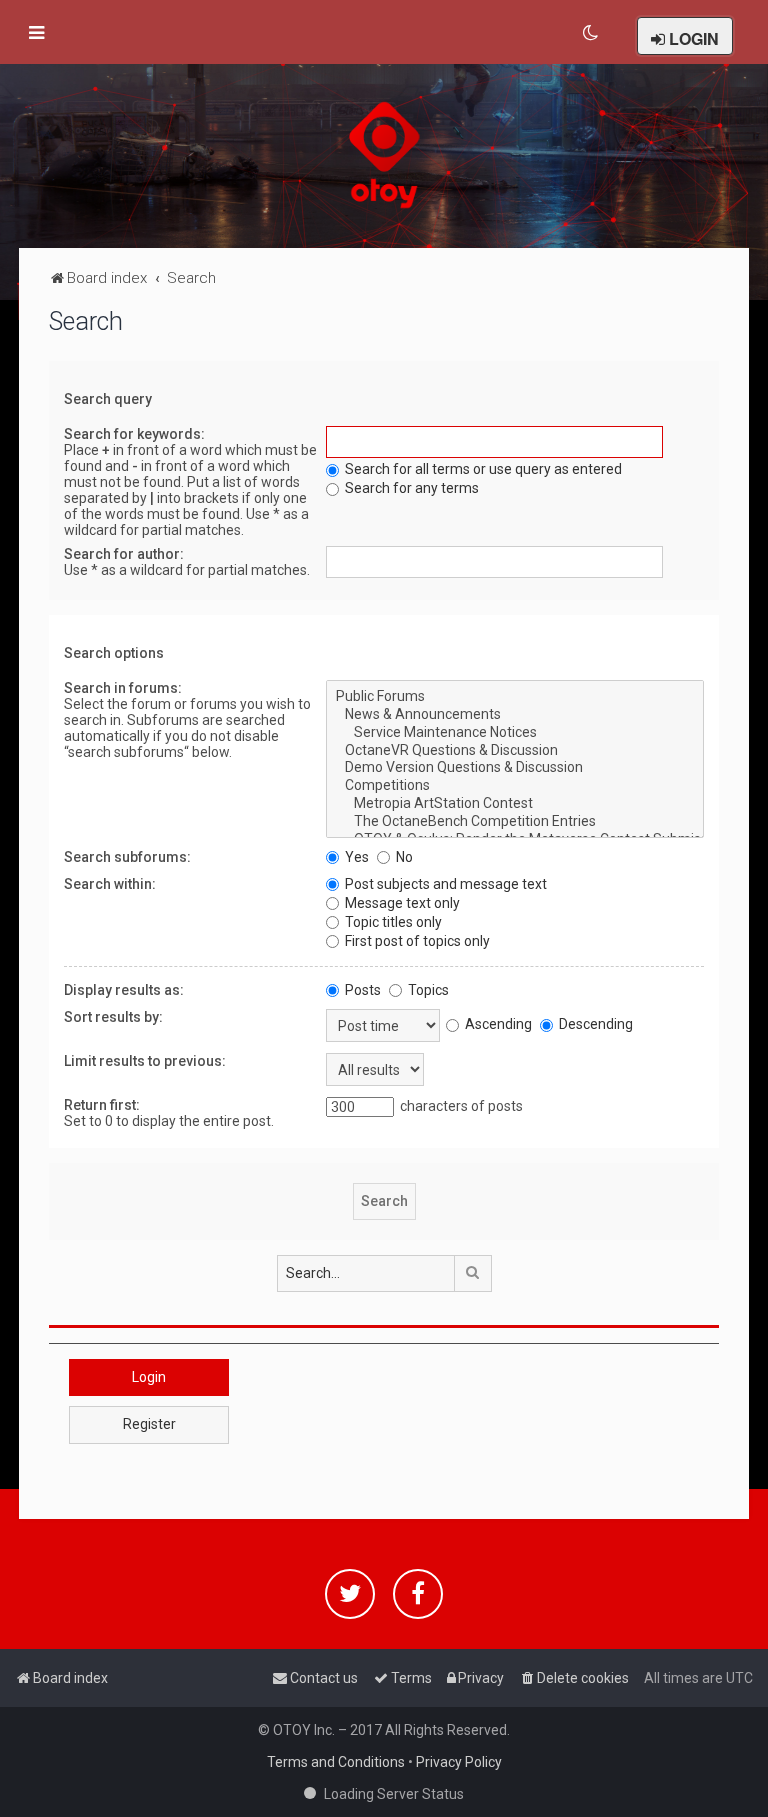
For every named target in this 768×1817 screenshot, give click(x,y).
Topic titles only (392, 922)
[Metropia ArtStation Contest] (514, 804)
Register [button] (149, 1424)
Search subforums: (127, 857)
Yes (355, 857)
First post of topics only (416, 941)
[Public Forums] (514, 697)
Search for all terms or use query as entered (482, 469)
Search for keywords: (134, 434)
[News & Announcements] (514, 715)
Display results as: (124, 990)
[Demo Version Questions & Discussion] (514, 768)
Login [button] (149, 1377)
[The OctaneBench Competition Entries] (514, 822)
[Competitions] (514, 786)
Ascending (497, 1024)
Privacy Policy (459, 1762)
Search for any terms (410, 488)
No (403, 857)
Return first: (102, 1105)
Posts (361, 990)
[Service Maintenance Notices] (514, 733)
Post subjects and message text (444, 884)
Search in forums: (123, 688)
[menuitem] (591, 33)
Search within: (110, 884)
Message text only (401, 903)
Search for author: (124, 554)
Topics (427, 990)
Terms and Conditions (336, 1762)
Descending (594, 1024)
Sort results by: (113, 1017)
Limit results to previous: (145, 1061)
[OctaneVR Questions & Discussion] (514, 751)
